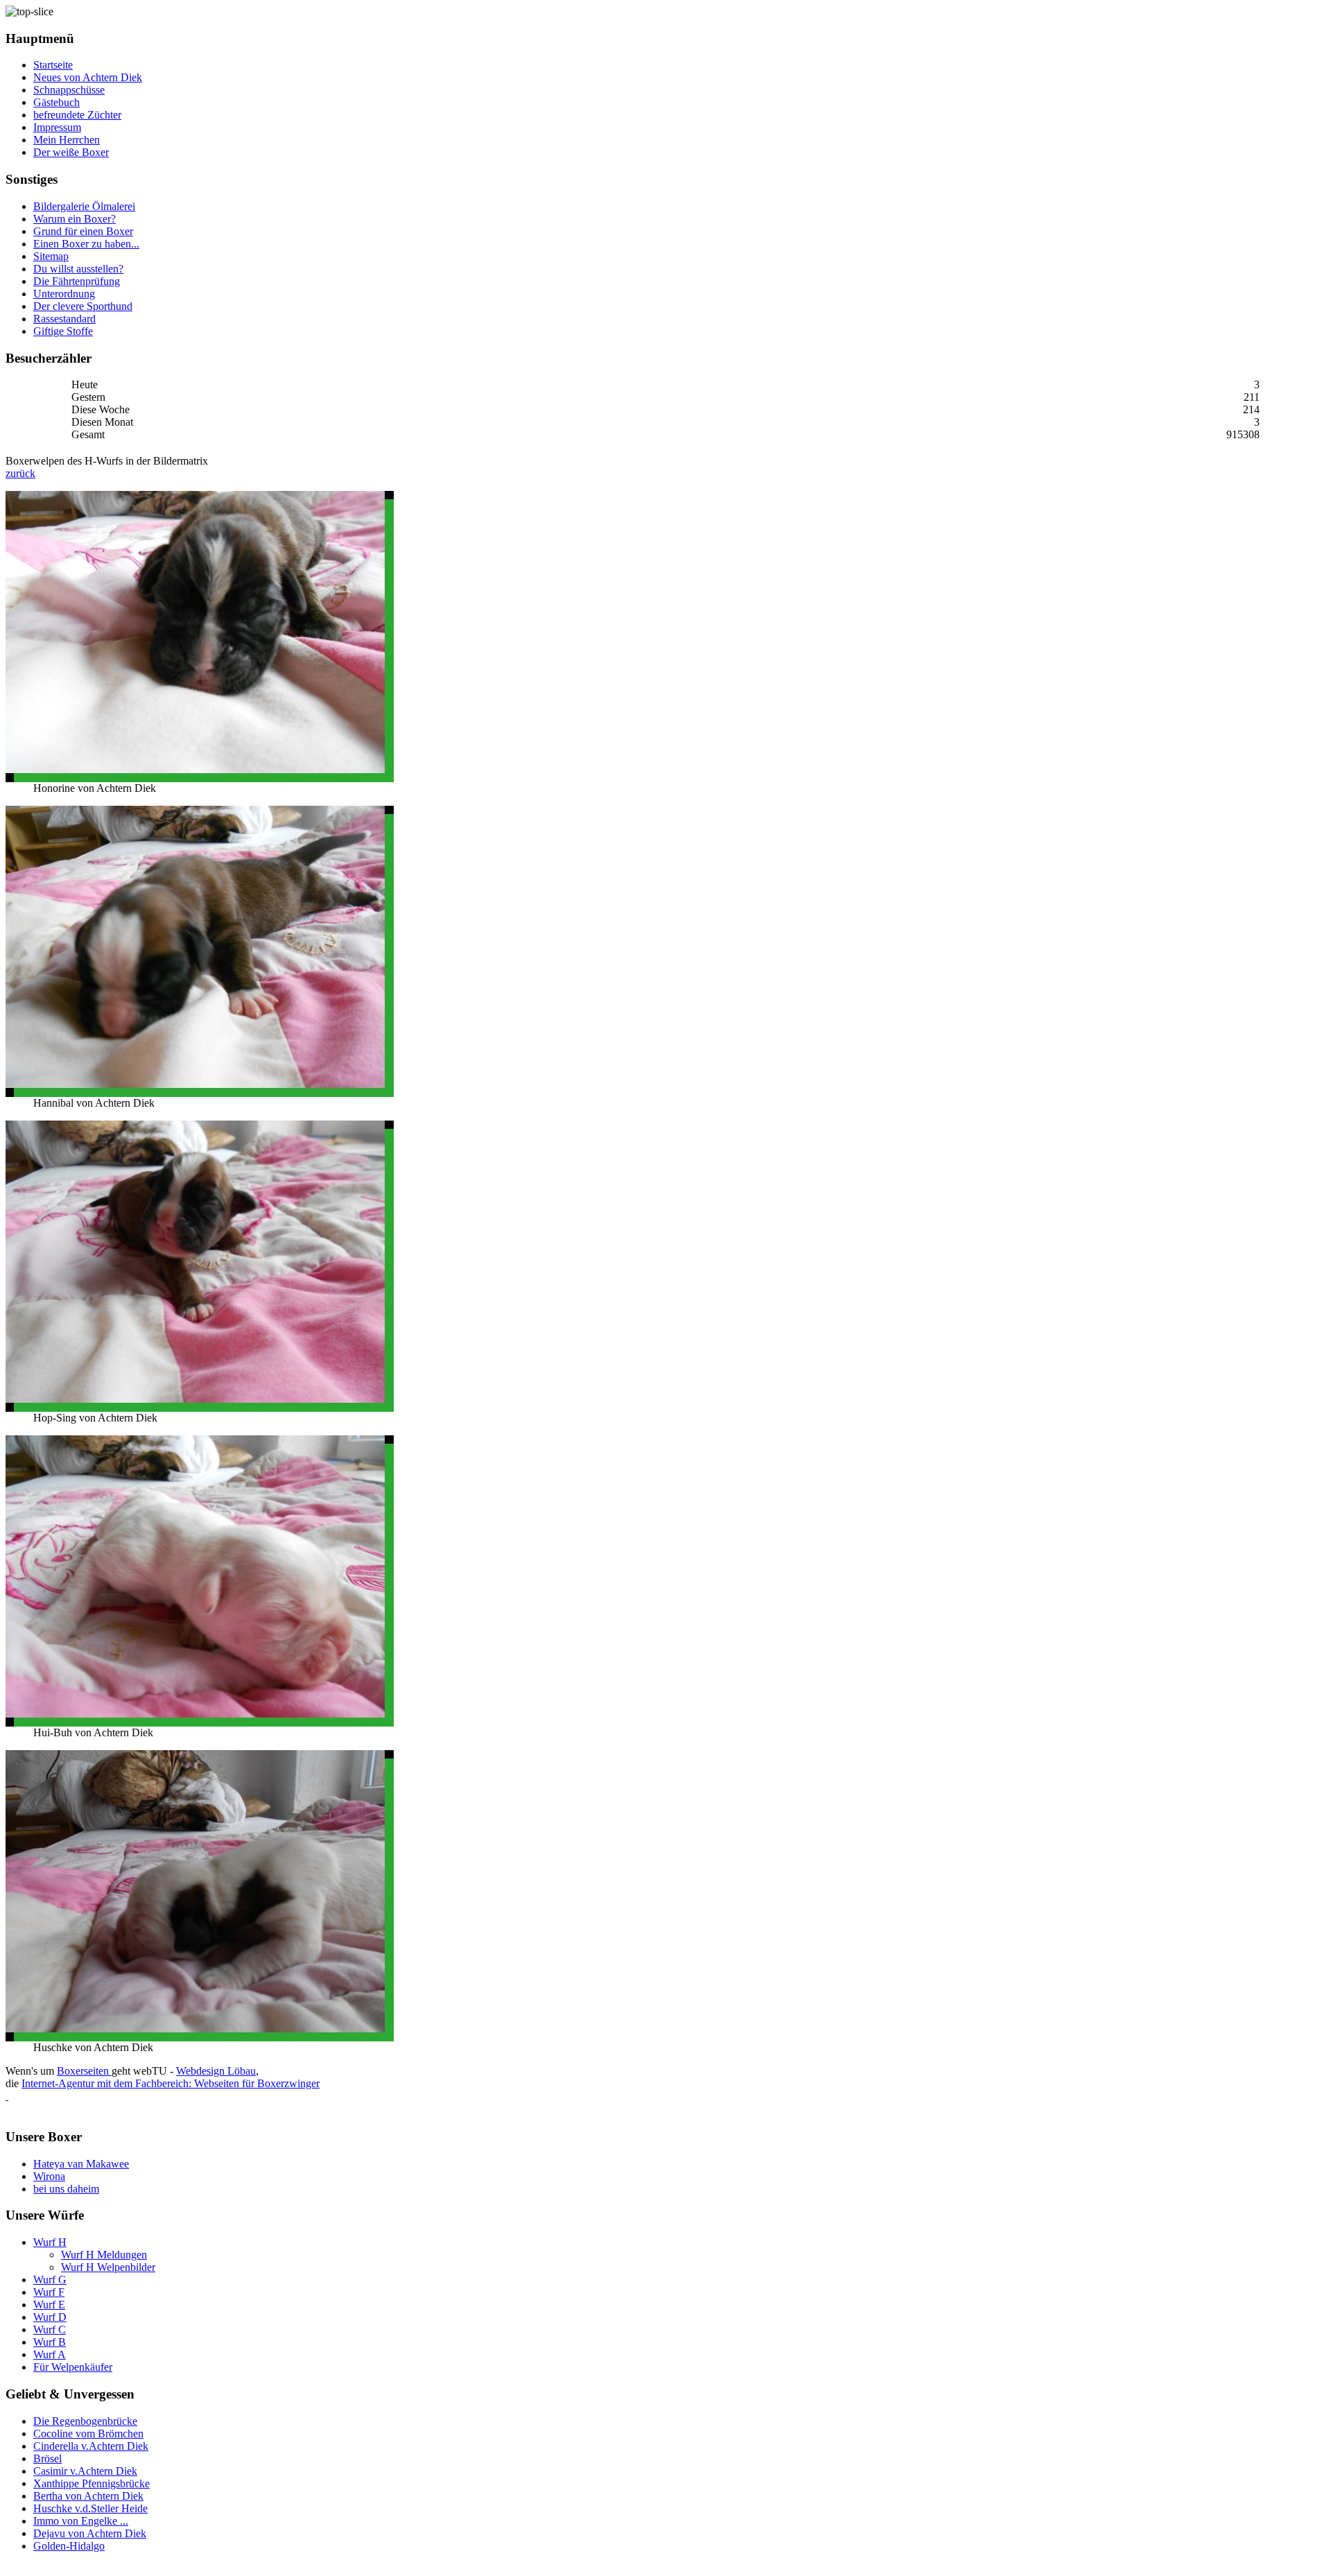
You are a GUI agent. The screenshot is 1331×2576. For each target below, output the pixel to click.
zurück (20, 473)
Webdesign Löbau (216, 2071)
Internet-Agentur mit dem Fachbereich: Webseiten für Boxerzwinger (171, 2083)
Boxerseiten (84, 2071)
